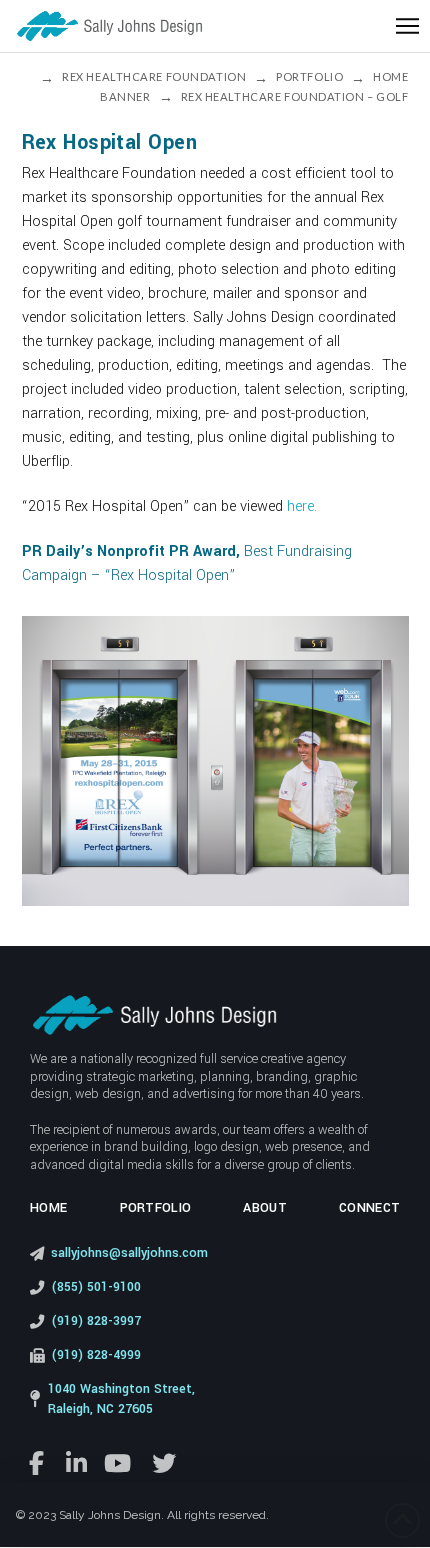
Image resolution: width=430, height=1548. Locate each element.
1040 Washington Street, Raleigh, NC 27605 (121, 1399)
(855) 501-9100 (96, 1287)
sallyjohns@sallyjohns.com (129, 1253)
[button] (407, 26)
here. (302, 506)
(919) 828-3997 (96, 1321)
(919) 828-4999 (96, 1355)
